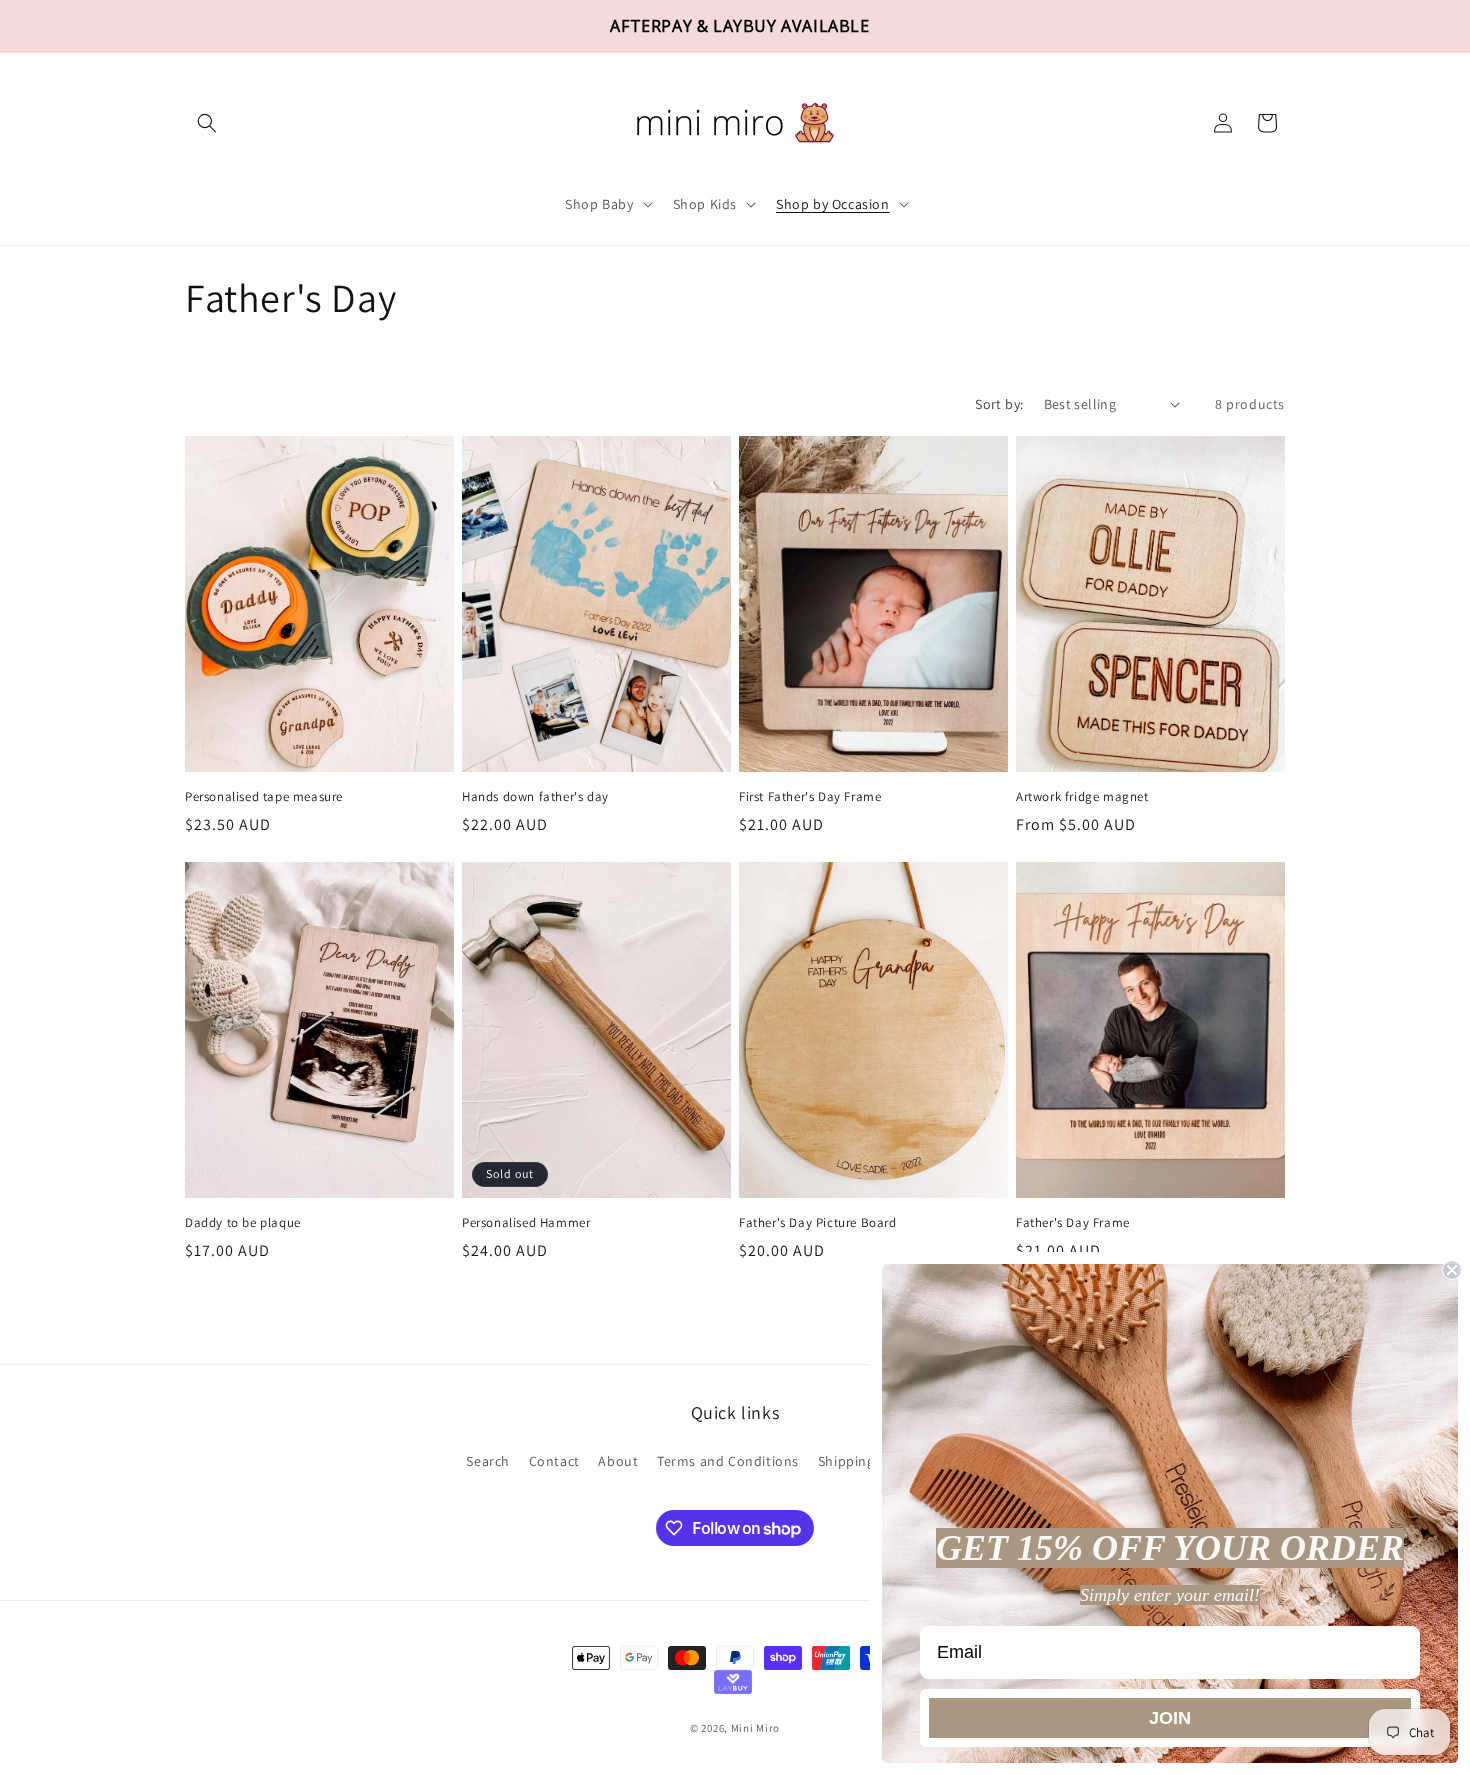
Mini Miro (755, 1729)
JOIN (1170, 1718)
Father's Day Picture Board (818, 1223)
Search (488, 1462)
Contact (554, 1462)
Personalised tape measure (264, 797)
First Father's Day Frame (810, 797)
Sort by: (999, 404)
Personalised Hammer (526, 1223)
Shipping (846, 1462)
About (618, 1462)
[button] (207, 123)
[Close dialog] (1452, 1270)
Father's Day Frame (1073, 1223)
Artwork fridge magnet (1082, 797)
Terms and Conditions (728, 1462)
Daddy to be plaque (243, 1223)
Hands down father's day (535, 797)
